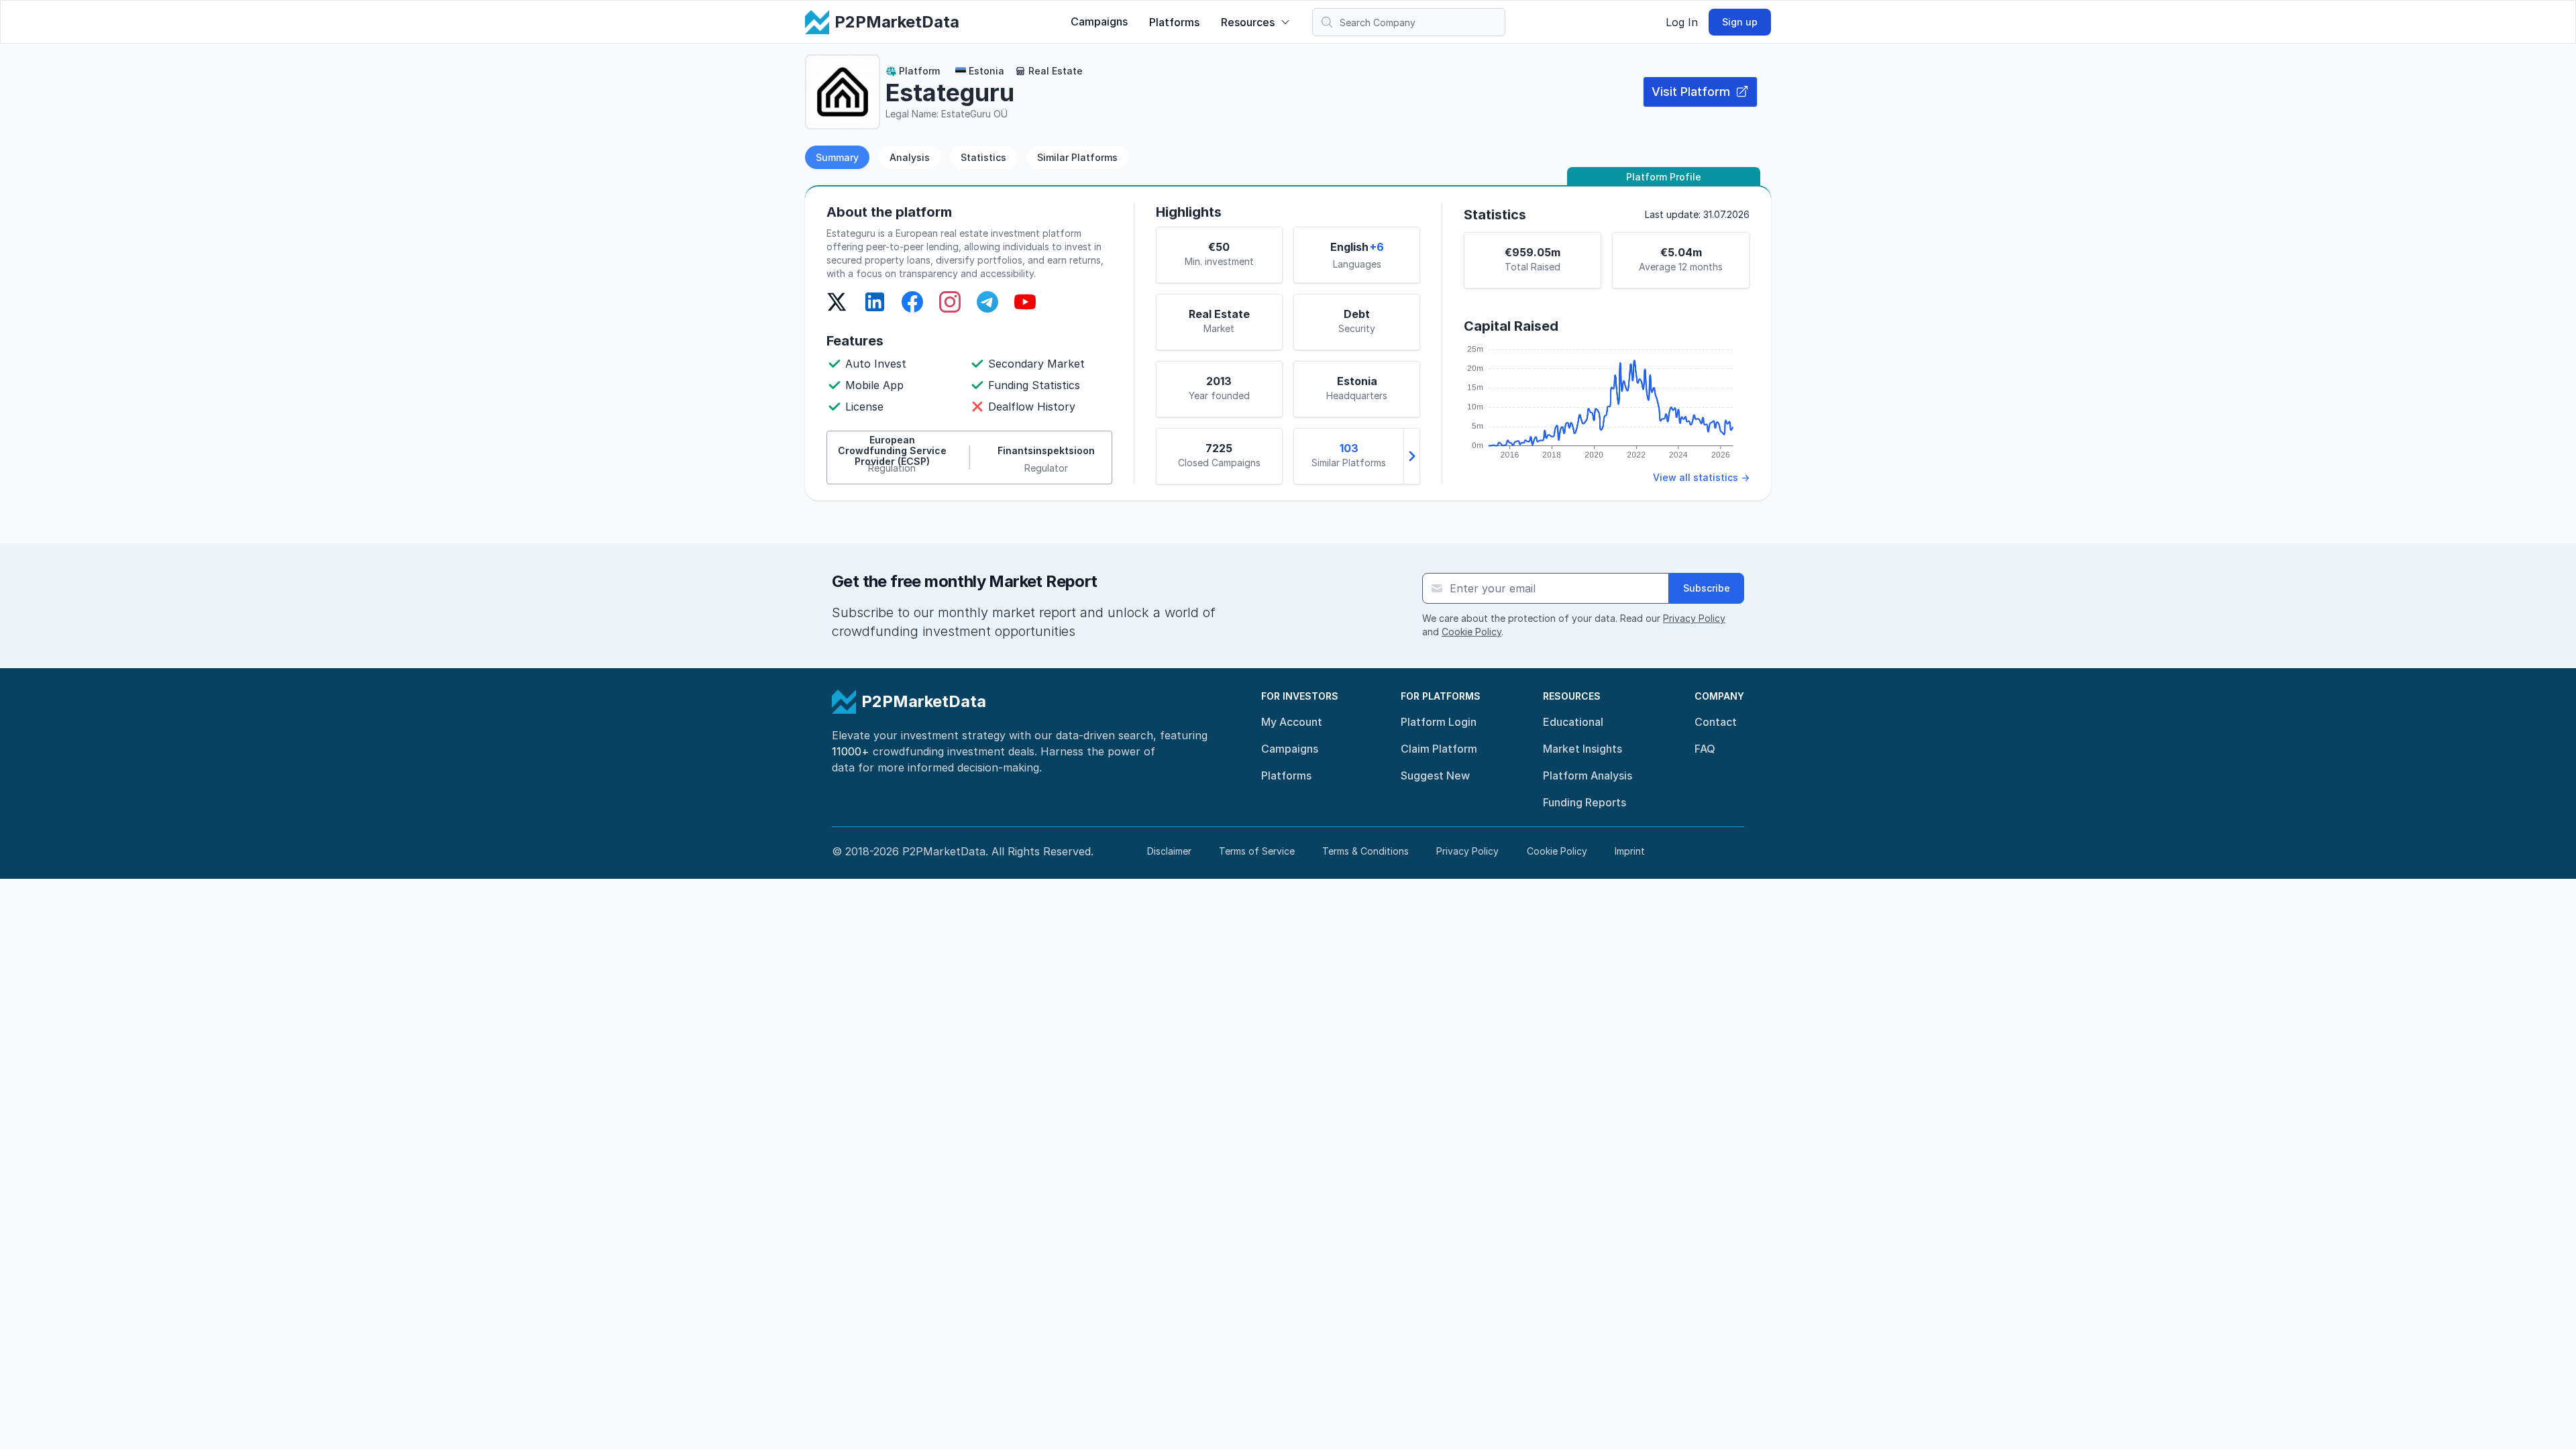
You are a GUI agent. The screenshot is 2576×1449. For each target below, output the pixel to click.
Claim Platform (1439, 749)
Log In (1682, 22)
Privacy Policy (1694, 618)
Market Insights (1582, 749)
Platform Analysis (1588, 775)
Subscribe (1707, 588)
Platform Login (1439, 722)
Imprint (1630, 851)
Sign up (1740, 22)
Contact (1716, 722)
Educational (1573, 722)
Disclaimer (1169, 851)
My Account (1292, 722)
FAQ (1705, 749)
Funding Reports (1585, 802)
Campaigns (1099, 21)
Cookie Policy (1471, 632)
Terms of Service (1257, 851)
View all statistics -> (1701, 477)
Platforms (1174, 22)
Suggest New (1435, 775)
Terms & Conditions (1365, 851)
